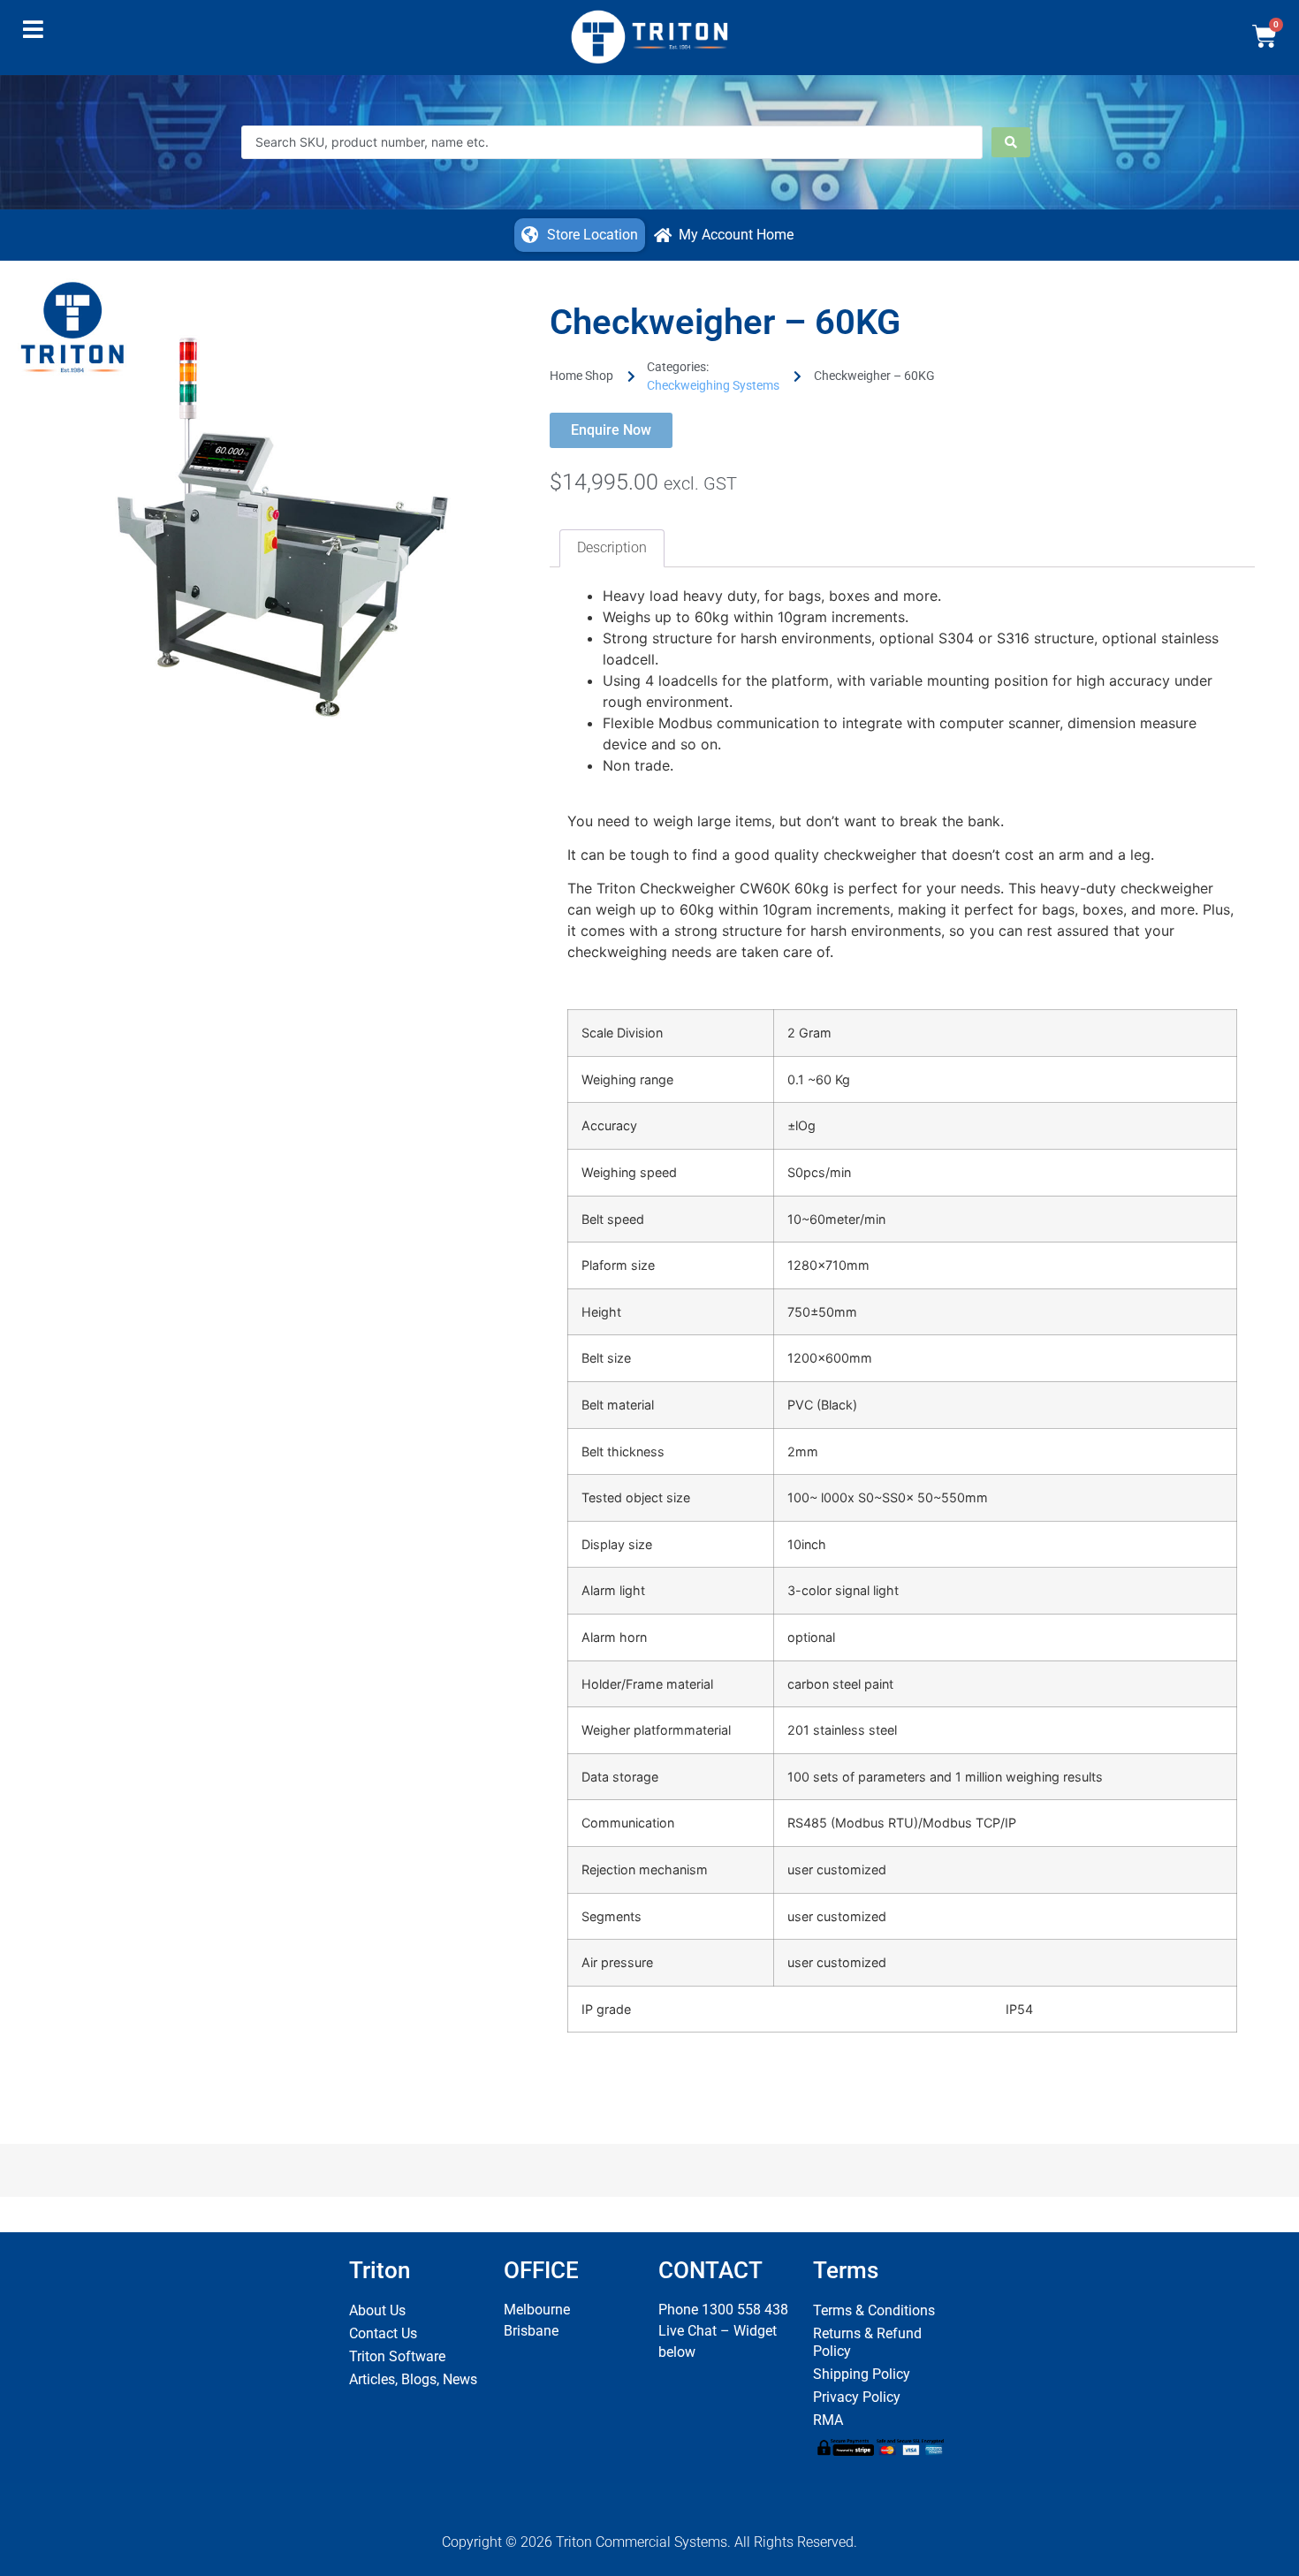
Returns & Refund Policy (867, 2342)
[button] (33, 34)
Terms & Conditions (874, 2310)
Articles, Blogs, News (413, 2379)
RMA (828, 2420)
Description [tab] (612, 547)
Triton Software (397, 2356)
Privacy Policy (857, 2397)
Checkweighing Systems (713, 385)
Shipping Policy (862, 2374)
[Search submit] (1011, 142)
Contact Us (383, 2333)
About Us (377, 2310)
